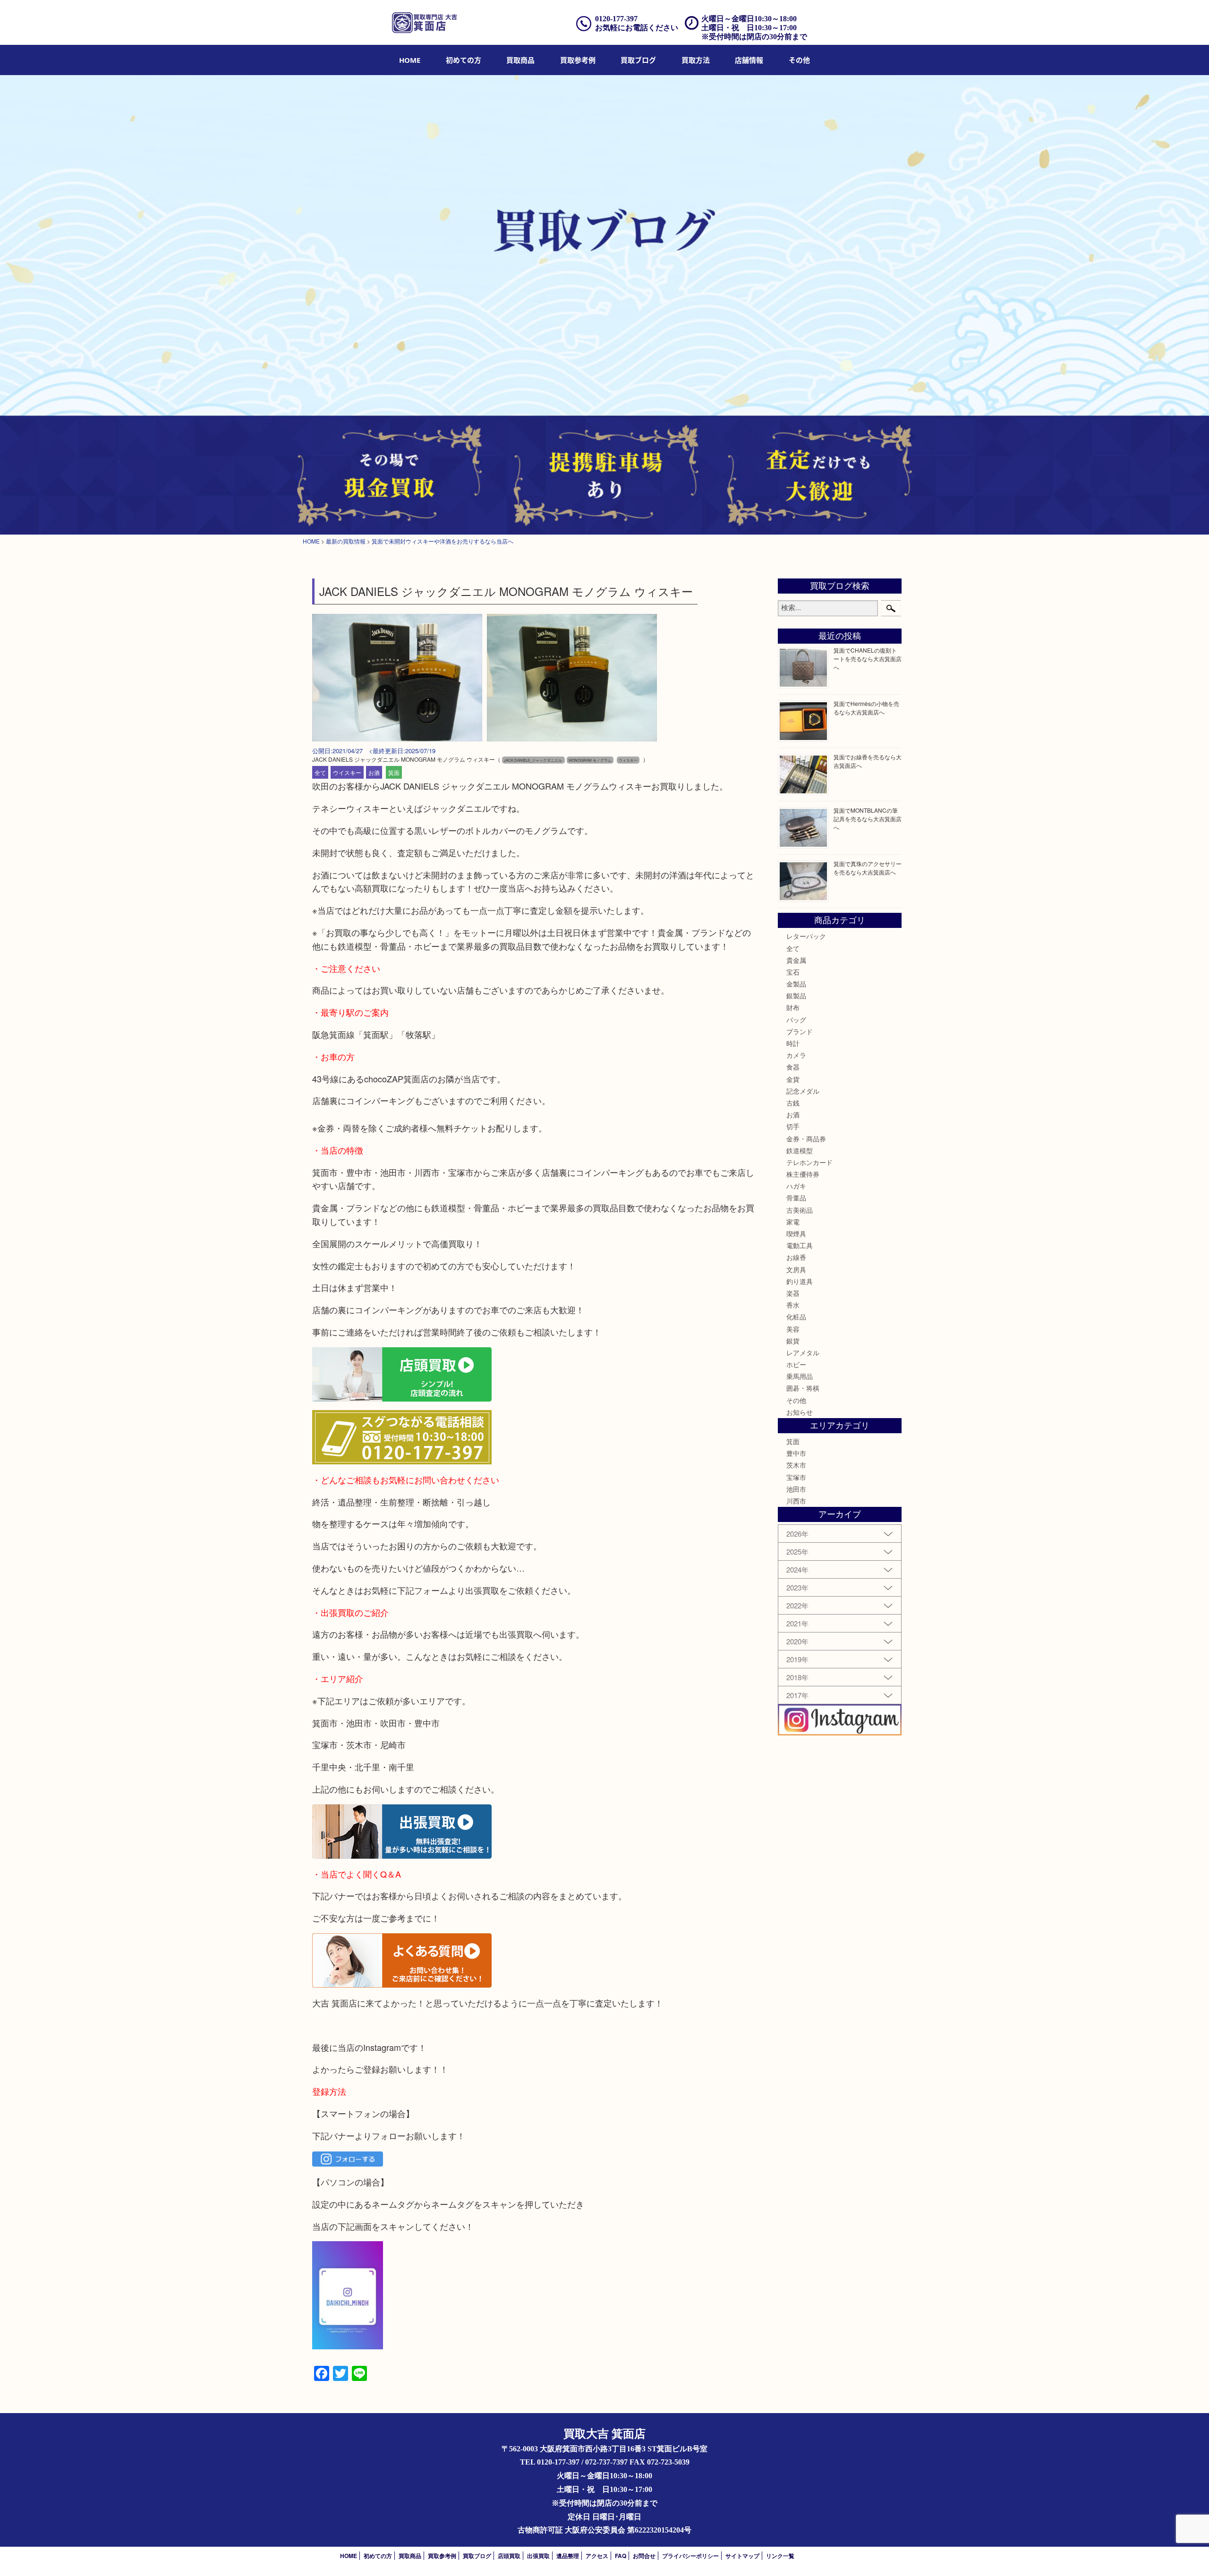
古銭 (793, 1103)
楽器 (793, 1293)
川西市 (796, 1501)
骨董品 (796, 1198)
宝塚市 (796, 1477)
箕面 (394, 772)
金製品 (796, 984)
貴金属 (796, 960)
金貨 (793, 1079)
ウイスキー (347, 772)
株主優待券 (803, 1174)
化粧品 (796, 1317)
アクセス (597, 2556)
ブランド (800, 1031)
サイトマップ (742, 2556)
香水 (793, 1305)
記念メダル (803, 1091)
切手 (793, 1126)
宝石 (793, 972)
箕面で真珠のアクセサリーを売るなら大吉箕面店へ (868, 868)
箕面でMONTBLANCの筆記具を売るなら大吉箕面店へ (868, 819)
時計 (793, 1043)
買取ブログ (638, 60)
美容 (793, 1329)
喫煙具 (796, 1233)
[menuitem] (410, 60)
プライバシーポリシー (690, 2556)
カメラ (796, 1055)
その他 (796, 1400)
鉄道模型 (800, 1150)
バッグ (796, 1020)
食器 (793, 1067)
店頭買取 (509, 2556)
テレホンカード (809, 1162)
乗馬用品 (800, 1376)
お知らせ (800, 1412)
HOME (410, 60)
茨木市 (796, 1465)
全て (320, 772)
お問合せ (644, 2556)
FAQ (621, 2556)
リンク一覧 (780, 2556)
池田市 (796, 1489)
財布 (793, 1007)
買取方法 (696, 60)
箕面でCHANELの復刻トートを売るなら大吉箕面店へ (868, 659)
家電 (793, 1222)
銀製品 (796, 995)
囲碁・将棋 (803, 1388)
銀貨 (793, 1341)
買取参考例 (578, 60)
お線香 (796, 1257)
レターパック (806, 936)
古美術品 (800, 1210)
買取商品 (520, 60)
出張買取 (538, 2556)
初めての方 (464, 60)
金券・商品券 (806, 1139)
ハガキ (796, 1186)
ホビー (796, 1364)
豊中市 (796, 1453)
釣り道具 (800, 1281)
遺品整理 (568, 2556)
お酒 (374, 772)
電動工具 (800, 1245)
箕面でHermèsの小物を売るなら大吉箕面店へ (866, 708)
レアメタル (803, 1352)
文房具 (796, 1269)
